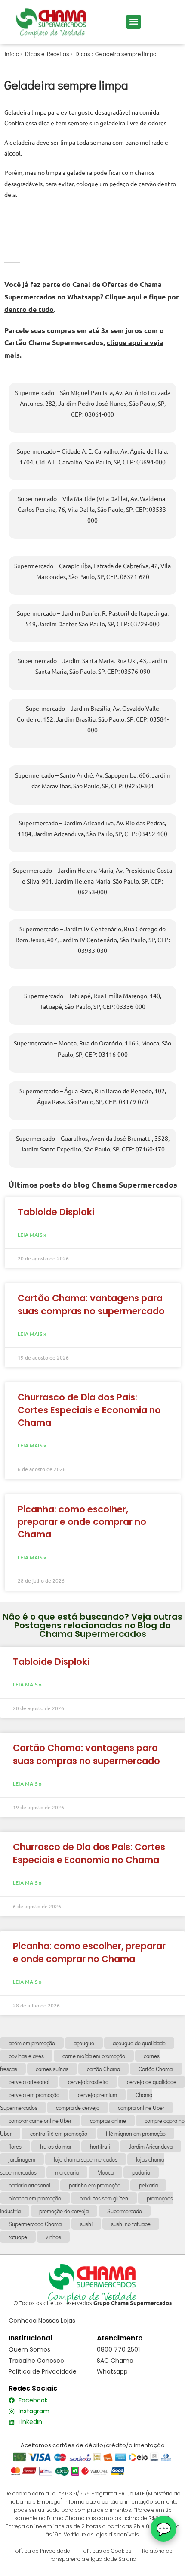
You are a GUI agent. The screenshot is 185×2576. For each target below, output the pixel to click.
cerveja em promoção (34, 2095)
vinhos (53, 2237)
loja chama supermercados (86, 2159)
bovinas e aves (26, 2056)
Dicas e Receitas (47, 54)
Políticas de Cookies (106, 2551)
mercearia (67, 2172)
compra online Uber (141, 2108)
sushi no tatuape (131, 2224)
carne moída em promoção (94, 2056)
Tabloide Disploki (56, 1212)
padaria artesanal (29, 2185)
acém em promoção (32, 2043)
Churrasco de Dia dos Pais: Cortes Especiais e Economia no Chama (89, 1410)
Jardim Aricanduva (151, 2146)
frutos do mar (56, 2146)
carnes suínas (52, 2069)
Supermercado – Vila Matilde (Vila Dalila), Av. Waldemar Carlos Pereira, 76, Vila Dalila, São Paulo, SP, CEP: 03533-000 (93, 509)
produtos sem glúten (104, 2198)
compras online (108, 2120)
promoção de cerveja (64, 2211)
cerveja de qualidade (152, 2082)
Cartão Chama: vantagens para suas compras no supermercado (91, 1304)
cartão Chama (103, 2069)
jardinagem (22, 2159)
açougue (84, 2043)
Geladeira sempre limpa (126, 54)
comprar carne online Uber (40, 2120)
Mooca (105, 2172)
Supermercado (125, 2211)
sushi (86, 2224)
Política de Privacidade (41, 2551)
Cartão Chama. (156, 2069)
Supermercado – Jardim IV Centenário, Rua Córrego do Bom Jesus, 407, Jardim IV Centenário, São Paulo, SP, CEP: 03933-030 (93, 940)
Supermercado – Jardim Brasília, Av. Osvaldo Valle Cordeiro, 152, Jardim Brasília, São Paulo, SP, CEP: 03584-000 (93, 719)
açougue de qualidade (139, 2043)
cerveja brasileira (88, 2082)
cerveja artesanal (29, 2082)
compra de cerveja (78, 2108)
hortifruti (100, 2146)
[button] (134, 22)
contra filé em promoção (59, 2133)
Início (12, 54)
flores (15, 2146)
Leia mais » (32, 1235)
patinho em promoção (95, 2185)
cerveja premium (97, 2095)
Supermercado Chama (35, 2224)
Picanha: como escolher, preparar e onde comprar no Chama (82, 1522)
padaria (141, 2172)
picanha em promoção (35, 2198)
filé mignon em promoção (136, 2133)
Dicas (83, 54)
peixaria (148, 2185)
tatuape (18, 2237)
